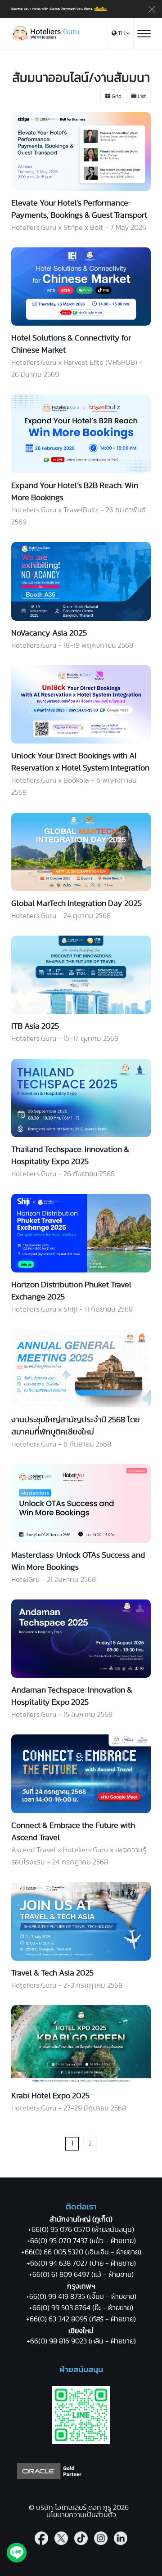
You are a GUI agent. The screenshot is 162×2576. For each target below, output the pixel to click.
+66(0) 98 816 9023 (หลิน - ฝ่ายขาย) (81, 2341)
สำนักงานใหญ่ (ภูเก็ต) (81, 2219)
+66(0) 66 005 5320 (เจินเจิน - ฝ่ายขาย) (81, 2252)
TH (121, 34)
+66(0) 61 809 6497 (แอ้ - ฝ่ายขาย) (81, 2275)
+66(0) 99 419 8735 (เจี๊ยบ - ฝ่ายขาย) (81, 2297)
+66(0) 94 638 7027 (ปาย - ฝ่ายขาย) (81, 2263)
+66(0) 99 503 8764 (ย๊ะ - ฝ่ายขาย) (81, 2308)
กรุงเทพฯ (81, 2286)
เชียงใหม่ (81, 2331)
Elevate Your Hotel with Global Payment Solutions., (59, 9)
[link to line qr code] (81, 2442)
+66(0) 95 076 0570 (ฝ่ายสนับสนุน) (81, 2230)
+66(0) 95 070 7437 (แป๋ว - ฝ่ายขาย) (81, 2241)
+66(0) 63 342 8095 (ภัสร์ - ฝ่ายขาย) (81, 2319)
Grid (116, 96)
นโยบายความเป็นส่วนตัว (81, 2515)
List (141, 96)
